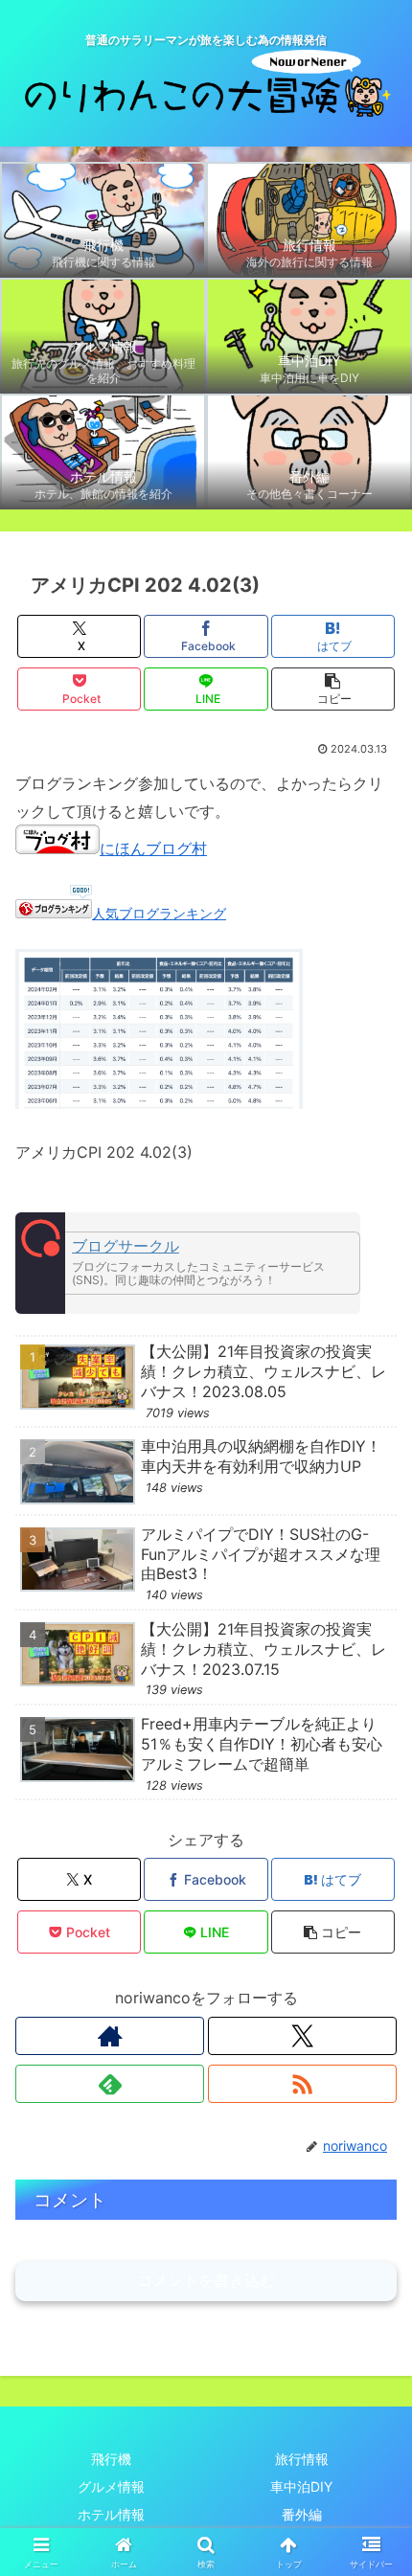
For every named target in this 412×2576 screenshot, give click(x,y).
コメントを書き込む (206, 2281)
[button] (333, 689)
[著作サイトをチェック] (110, 2036)
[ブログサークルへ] (188, 1263)
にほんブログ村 (153, 848)
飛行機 (111, 2459)
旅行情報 (302, 2459)
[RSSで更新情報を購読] (302, 2084)
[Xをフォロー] (302, 2036)
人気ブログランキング (159, 913)
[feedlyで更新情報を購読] (110, 2084)
